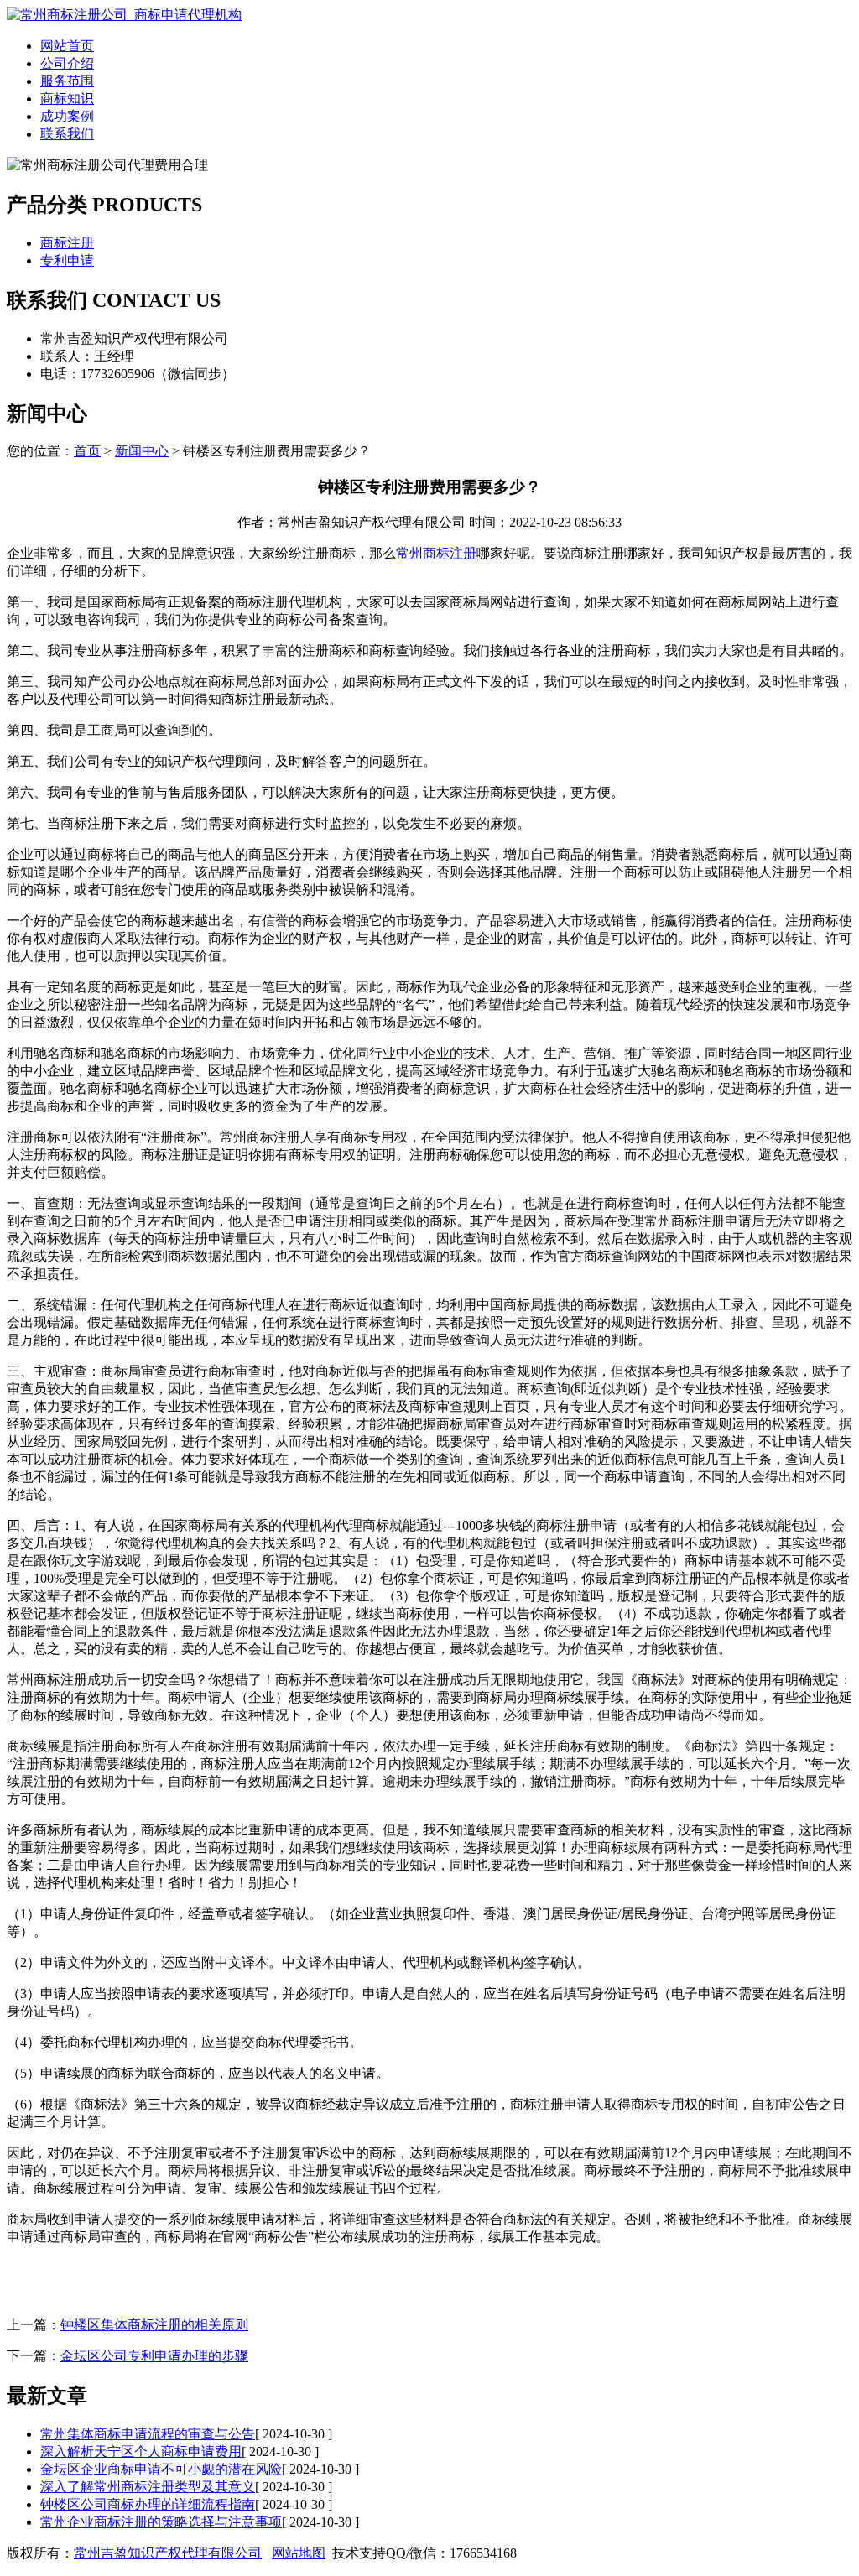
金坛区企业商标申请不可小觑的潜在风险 (161, 2469)
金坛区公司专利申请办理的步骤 (154, 2356)
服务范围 (67, 81)
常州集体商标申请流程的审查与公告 (148, 2434)
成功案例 (67, 116)
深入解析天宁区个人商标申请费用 (141, 2451)
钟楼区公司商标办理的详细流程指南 (148, 2504)
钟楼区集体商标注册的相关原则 (154, 2325)
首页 (87, 451)
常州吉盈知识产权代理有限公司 (168, 2553)
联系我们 (67, 134)
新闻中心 (142, 451)
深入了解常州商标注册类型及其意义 (148, 2487)
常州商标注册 (436, 553)
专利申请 (67, 260)
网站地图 (299, 2553)
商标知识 (67, 99)
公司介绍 (67, 63)
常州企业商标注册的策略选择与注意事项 (161, 2522)
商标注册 (67, 243)
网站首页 (67, 46)
